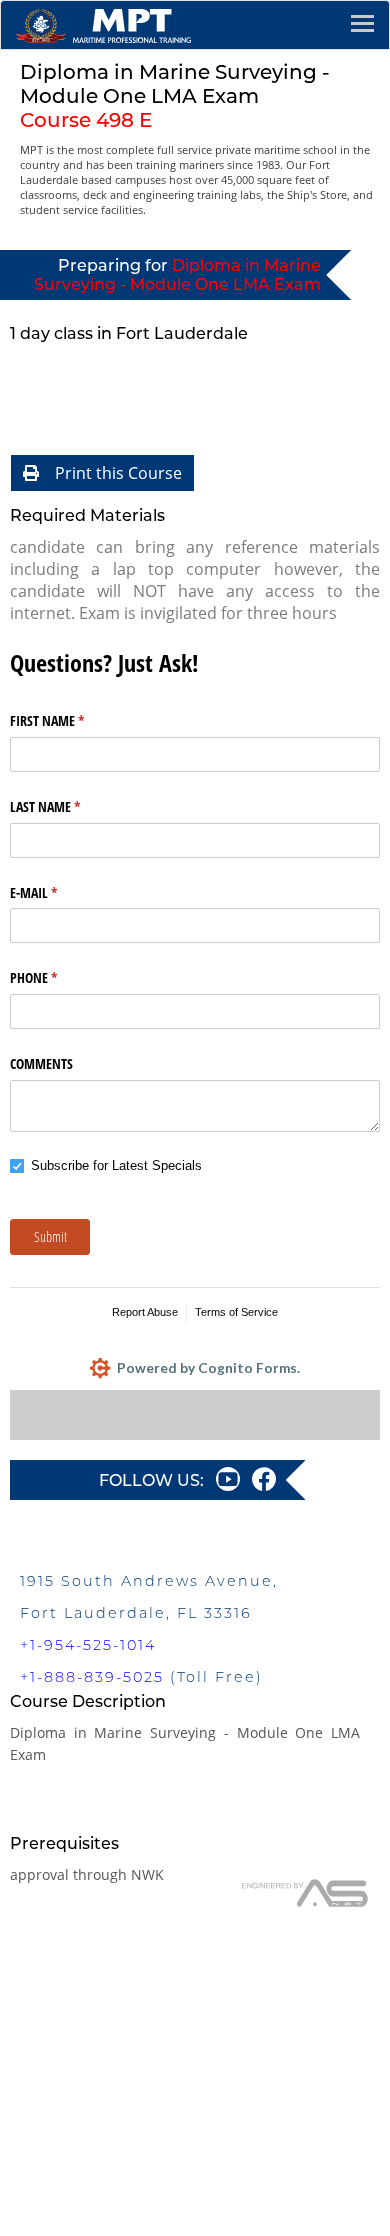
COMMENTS (41, 1063)
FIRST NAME (70, 720)
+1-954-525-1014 (88, 1645)
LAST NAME (68, 806)
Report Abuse (145, 1312)
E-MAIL (57, 892)
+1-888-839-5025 (92, 1677)
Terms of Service (236, 1312)
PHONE (57, 977)
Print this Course (118, 473)
